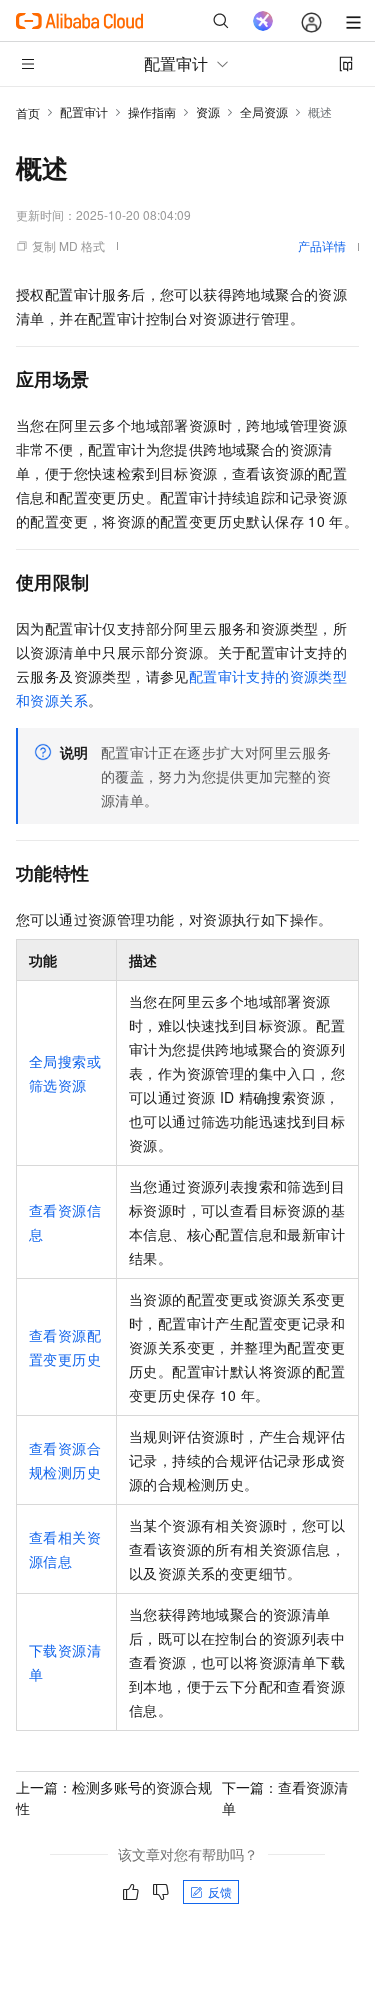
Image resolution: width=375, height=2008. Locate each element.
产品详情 (322, 245)
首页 (28, 112)
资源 (208, 111)
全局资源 (264, 111)
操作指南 (152, 111)
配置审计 (84, 111)
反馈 (220, 1891)
